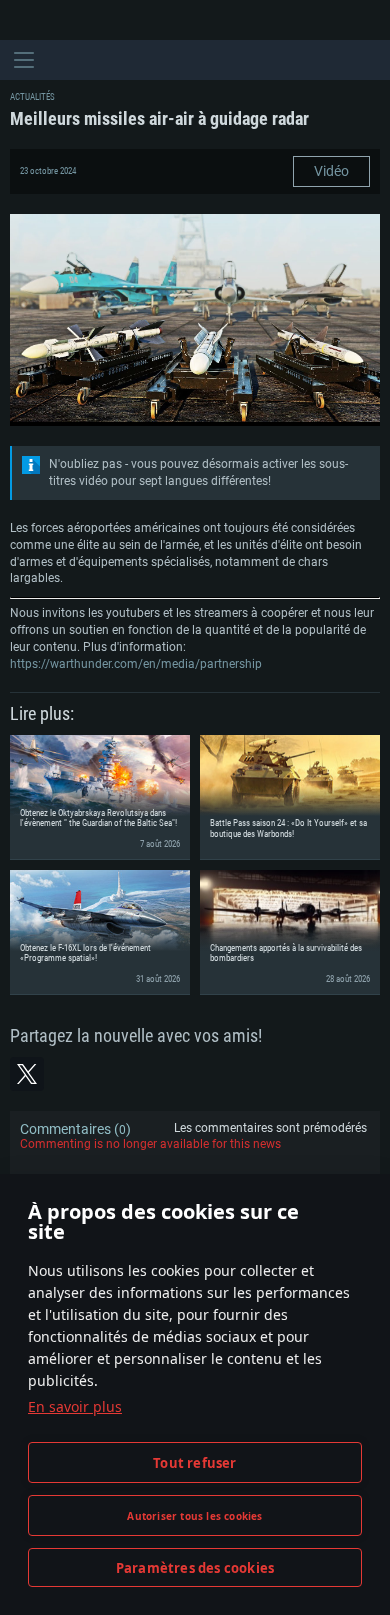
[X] (27, 1074)
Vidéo (331, 171)
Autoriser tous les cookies (194, 1516)
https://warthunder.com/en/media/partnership (136, 664)
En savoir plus (75, 1406)
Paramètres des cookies (195, 1568)
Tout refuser (194, 1463)
